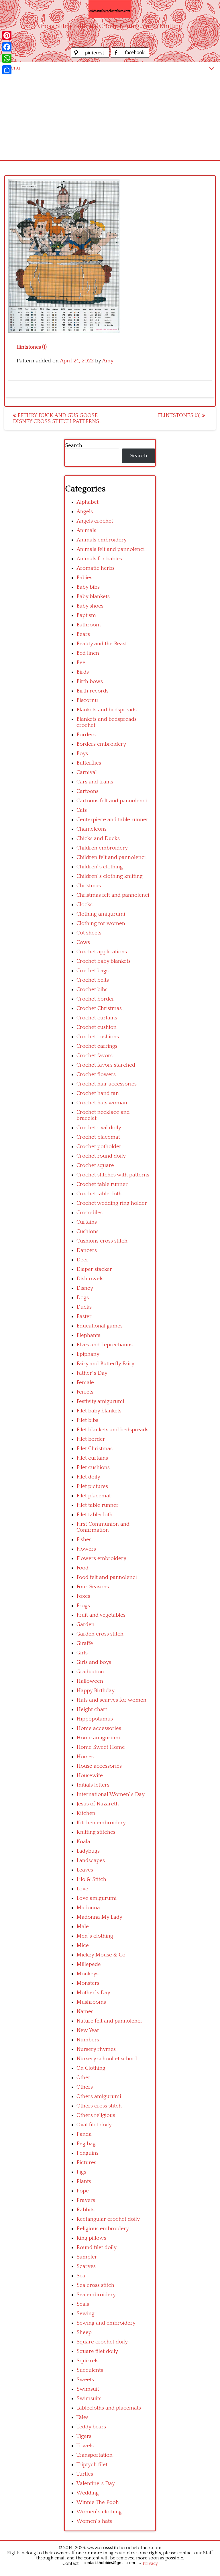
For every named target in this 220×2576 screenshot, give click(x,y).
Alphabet (88, 502)
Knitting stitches (96, 1832)
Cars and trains (95, 782)
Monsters (88, 1983)
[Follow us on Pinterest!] (91, 56)
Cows (83, 942)
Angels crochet (95, 521)
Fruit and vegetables (101, 1615)
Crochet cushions (98, 1037)
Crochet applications (102, 952)
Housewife (90, 1776)
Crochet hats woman (102, 1103)
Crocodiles (90, 1213)
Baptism (86, 615)
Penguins (88, 2153)
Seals (83, 2304)
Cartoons (88, 791)
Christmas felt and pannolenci (113, 895)
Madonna (88, 1908)
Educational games (100, 1326)
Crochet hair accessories (107, 1084)
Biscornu (87, 700)
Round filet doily (97, 2247)
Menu (13, 68)
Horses (85, 1757)
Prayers (86, 2200)
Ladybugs (88, 1851)
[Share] (7, 70)
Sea (81, 2276)
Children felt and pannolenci (111, 857)
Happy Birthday (96, 1691)
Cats (82, 810)
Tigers (84, 2436)
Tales (82, 2417)
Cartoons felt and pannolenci (112, 801)
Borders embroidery (101, 744)
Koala (83, 1842)
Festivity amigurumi (100, 1401)
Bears (83, 634)
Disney (85, 1288)
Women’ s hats (94, 2521)
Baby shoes (90, 606)
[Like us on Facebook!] (130, 56)
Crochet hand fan (98, 1093)
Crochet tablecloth (99, 1194)
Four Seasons (93, 1587)
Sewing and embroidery (106, 2323)
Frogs (83, 1606)
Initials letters (93, 1785)
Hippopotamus (95, 1719)
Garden (86, 1625)
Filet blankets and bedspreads (112, 1430)
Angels (85, 512)
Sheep (84, 2332)
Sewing (86, 2314)
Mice (83, 1945)
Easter (84, 1316)
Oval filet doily (94, 2125)
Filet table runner (98, 1505)
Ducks (84, 1307)
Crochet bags (93, 971)
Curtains (87, 1222)
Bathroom (89, 625)
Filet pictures (92, 1486)
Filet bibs (87, 1420)
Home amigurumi (98, 1738)
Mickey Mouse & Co (101, 1955)
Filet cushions (93, 1467)
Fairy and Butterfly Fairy (105, 1364)
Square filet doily (97, 2351)
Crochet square (95, 1165)
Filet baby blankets (99, 1411)
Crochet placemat (98, 1137)
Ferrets (85, 1392)
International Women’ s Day (111, 1794)
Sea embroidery (96, 2295)
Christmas (89, 886)
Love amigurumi (97, 1898)
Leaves (85, 1870)
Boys (82, 754)
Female (85, 1383)
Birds (83, 672)
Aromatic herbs (96, 568)
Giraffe (85, 1643)
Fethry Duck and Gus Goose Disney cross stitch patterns (56, 418)
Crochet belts (93, 980)
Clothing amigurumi (101, 914)
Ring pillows (91, 2238)
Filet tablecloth (95, 1515)
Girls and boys (94, 1662)
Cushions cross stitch (102, 1241)
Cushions (88, 1232)
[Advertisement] (110, 117)
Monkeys (88, 1974)
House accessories (99, 1766)
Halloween (90, 1681)
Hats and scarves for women (111, 1700)
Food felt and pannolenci (107, 1577)
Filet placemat (94, 1496)
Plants (84, 2181)
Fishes (84, 1540)
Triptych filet (92, 2465)
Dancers (87, 1250)
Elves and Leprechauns (105, 1345)
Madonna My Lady (99, 1917)
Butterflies (89, 763)
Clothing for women (101, 923)
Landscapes (91, 1860)
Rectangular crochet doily (108, 2219)
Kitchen (86, 1813)
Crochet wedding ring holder (112, 1203)
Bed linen (88, 653)
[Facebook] (7, 47)
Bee (81, 663)
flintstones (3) (180, 415)
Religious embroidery (103, 2229)
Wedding (88, 2493)
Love (82, 1889)
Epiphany (88, 1354)
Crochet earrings (97, 1046)
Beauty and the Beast (102, 644)
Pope (83, 2191)
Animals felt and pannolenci (111, 549)
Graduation (90, 1672)
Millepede (89, 1964)
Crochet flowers (96, 1074)
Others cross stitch (99, 2106)
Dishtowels (90, 1279)
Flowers (86, 1549)
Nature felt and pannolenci (109, 2021)
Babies (84, 578)
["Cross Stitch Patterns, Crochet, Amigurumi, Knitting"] (110, 9)
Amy (108, 361)
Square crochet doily (102, 2342)
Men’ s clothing (95, 1936)
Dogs (83, 1298)
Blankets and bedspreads (107, 710)
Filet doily (88, 1477)
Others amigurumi (99, 2096)
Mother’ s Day (93, 1993)
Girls (82, 1653)
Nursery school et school (107, 2059)
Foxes (83, 1596)
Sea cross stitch (95, 2285)
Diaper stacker (94, 1269)
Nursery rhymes (96, 2049)
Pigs (81, 2172)
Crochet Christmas (99, 1008)
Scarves (86, 2266)
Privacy (150, 2563)
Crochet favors (95, 1056)
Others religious (96, 2115)
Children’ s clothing (100, 867)
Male (83, 1927)
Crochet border (95, 999)
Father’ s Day (92, 1373)
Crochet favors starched (106, 1065)
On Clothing (91, 2068)
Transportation (95, 2455)
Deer (82, 1260)
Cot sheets (89, 933)
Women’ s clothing (99, 2512)
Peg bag (86, 2144)
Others (85, 2087)
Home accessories (99, 1728)
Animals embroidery (102, 540)
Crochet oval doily (99, 1128)
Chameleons (92, 829)
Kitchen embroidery (101, 1823)
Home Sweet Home (101, 1747)
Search (74, 445)
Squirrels (88, 2361)
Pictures (86, 2163)
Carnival (87, 772)
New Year (88, 2030)
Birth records (93, 691)
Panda (84, 2134)
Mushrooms (91, 2002)
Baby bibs (88, 587)
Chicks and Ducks (98, 839)
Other (84, 2078)
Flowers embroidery (101, 1558)
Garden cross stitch (100, 1634)
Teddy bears (91, 2427)
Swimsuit (88, 2389)
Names (85, 2012)
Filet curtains (92, 1458)
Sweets (85, 2380)
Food (82, 1568)
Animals (86, 530)
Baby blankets (93, 597)
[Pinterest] (7, 35)
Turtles (85, 2474)
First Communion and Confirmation (103, 1527)
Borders (86, 735)
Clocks (85, 905)
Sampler (87, 2257)
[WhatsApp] (7, 58)
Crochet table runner (102, 1184)
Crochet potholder (99, 1147)
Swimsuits (89, 2399)
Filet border (91, 1439)
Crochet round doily (101, 1156)
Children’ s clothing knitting (110, 876)
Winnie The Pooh (98, 2502)
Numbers (88, 2040)
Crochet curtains (97, 1018)
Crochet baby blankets (104, 961)
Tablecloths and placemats (109, 2408)
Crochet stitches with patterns (113, 1175)
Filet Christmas (95, 1449)
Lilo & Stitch (91, 1879)
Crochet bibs (92, 990)
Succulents (90, 2370)
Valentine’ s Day (96, 2483)
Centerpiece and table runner (112, 820)
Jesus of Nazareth (98, 1804)
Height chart (92, 1709)
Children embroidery (102, 848)
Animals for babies (99, 559)
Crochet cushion (97, 1027)
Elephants (88, 1335)
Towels (85, 2446)
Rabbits (86, 2210)
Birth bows (90, 681)
